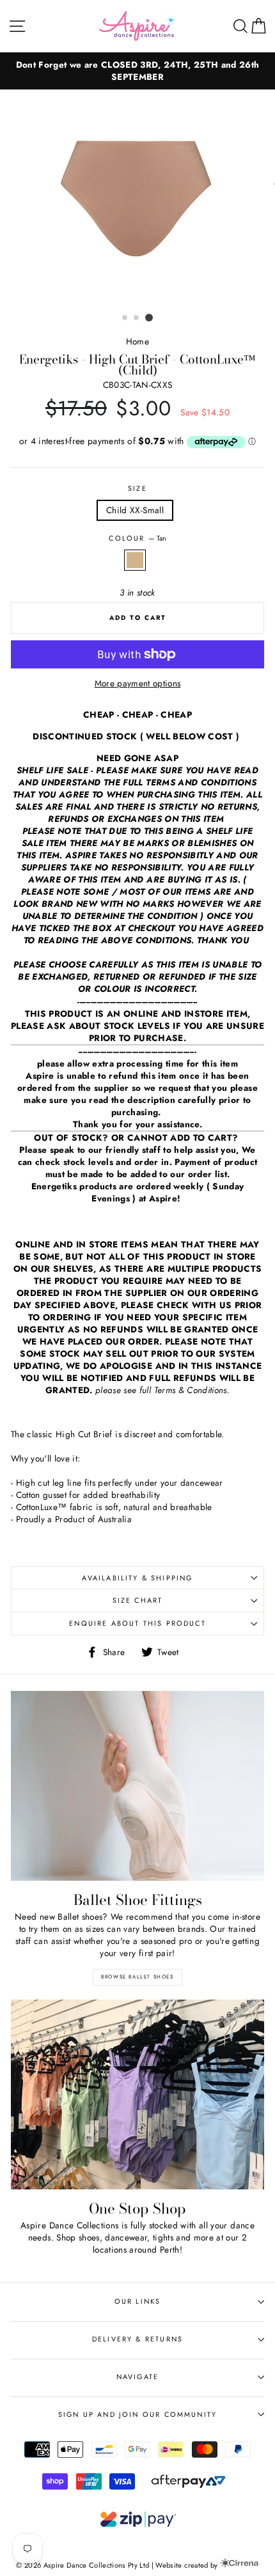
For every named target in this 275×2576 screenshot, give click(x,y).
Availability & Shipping (137, 1578)
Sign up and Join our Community (137, 2414)
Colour (137, 538)
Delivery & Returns (137, 2339)
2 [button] (137, 318)
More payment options (138, 683)
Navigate (137, 2377)
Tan (135, 560)
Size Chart (138, 1600)
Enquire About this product (137, 1623)
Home (137, 341)
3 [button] (149, 318)
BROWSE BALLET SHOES (137, 1977)
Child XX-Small (135, 510)
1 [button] (125, 318)
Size (137, 489)
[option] (137, 71)
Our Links (138, 2301)
